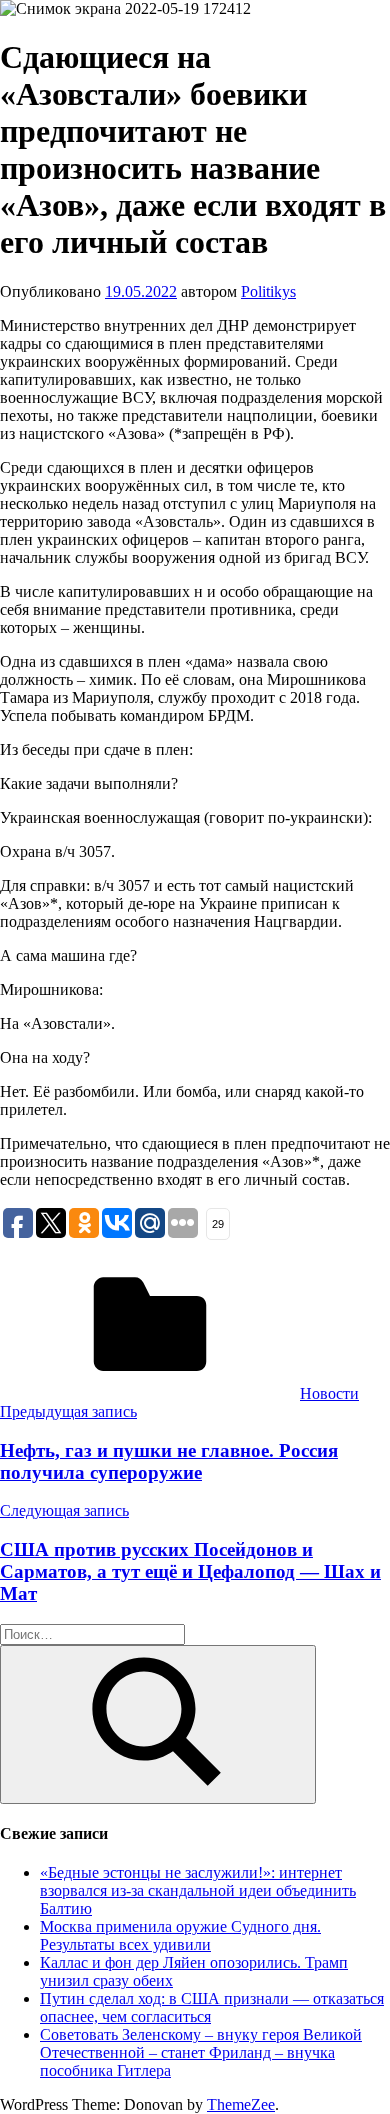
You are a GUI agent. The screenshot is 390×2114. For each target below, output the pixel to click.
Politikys (268, 291)
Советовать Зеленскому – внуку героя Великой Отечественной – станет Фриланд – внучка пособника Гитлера (201, 2052)
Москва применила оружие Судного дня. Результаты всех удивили (180, 1935)
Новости (329, 1393)
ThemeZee (241, 2104)
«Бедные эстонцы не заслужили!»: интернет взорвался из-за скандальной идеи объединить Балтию (198, 1890)
